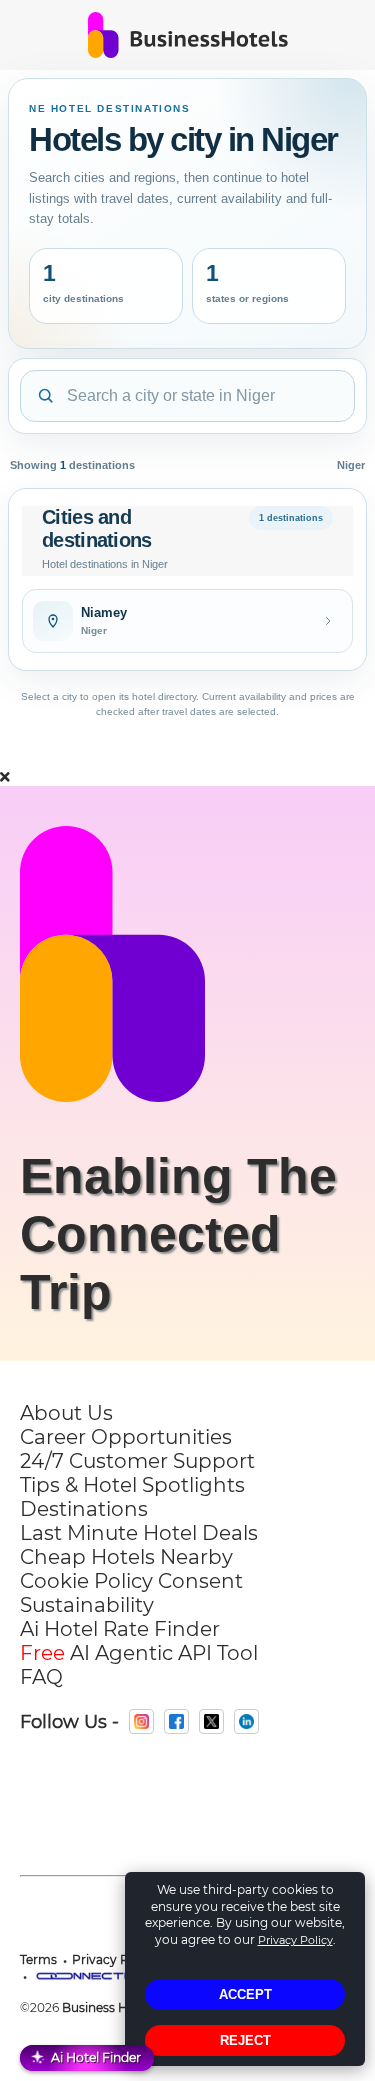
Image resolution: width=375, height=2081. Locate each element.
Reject (245, 2040)
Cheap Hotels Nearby (126, 1557)
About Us (66, 1413)
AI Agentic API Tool (139, 1653)
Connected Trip (150, 1263)
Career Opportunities (126, 1437)
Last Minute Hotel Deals (139, 1533)
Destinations (84, 1509)
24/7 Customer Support (137, 1461)
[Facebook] (176, 1721)
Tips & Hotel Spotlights (132, 1485)
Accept (245, 1994)
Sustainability (87, 1605)
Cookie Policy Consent (131, 1581)
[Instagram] (141, 1721)
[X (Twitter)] (211, 1721)
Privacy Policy (295, 1940)
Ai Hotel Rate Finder (120, 1629)
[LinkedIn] (246, 1721)
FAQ (41, 1677)
